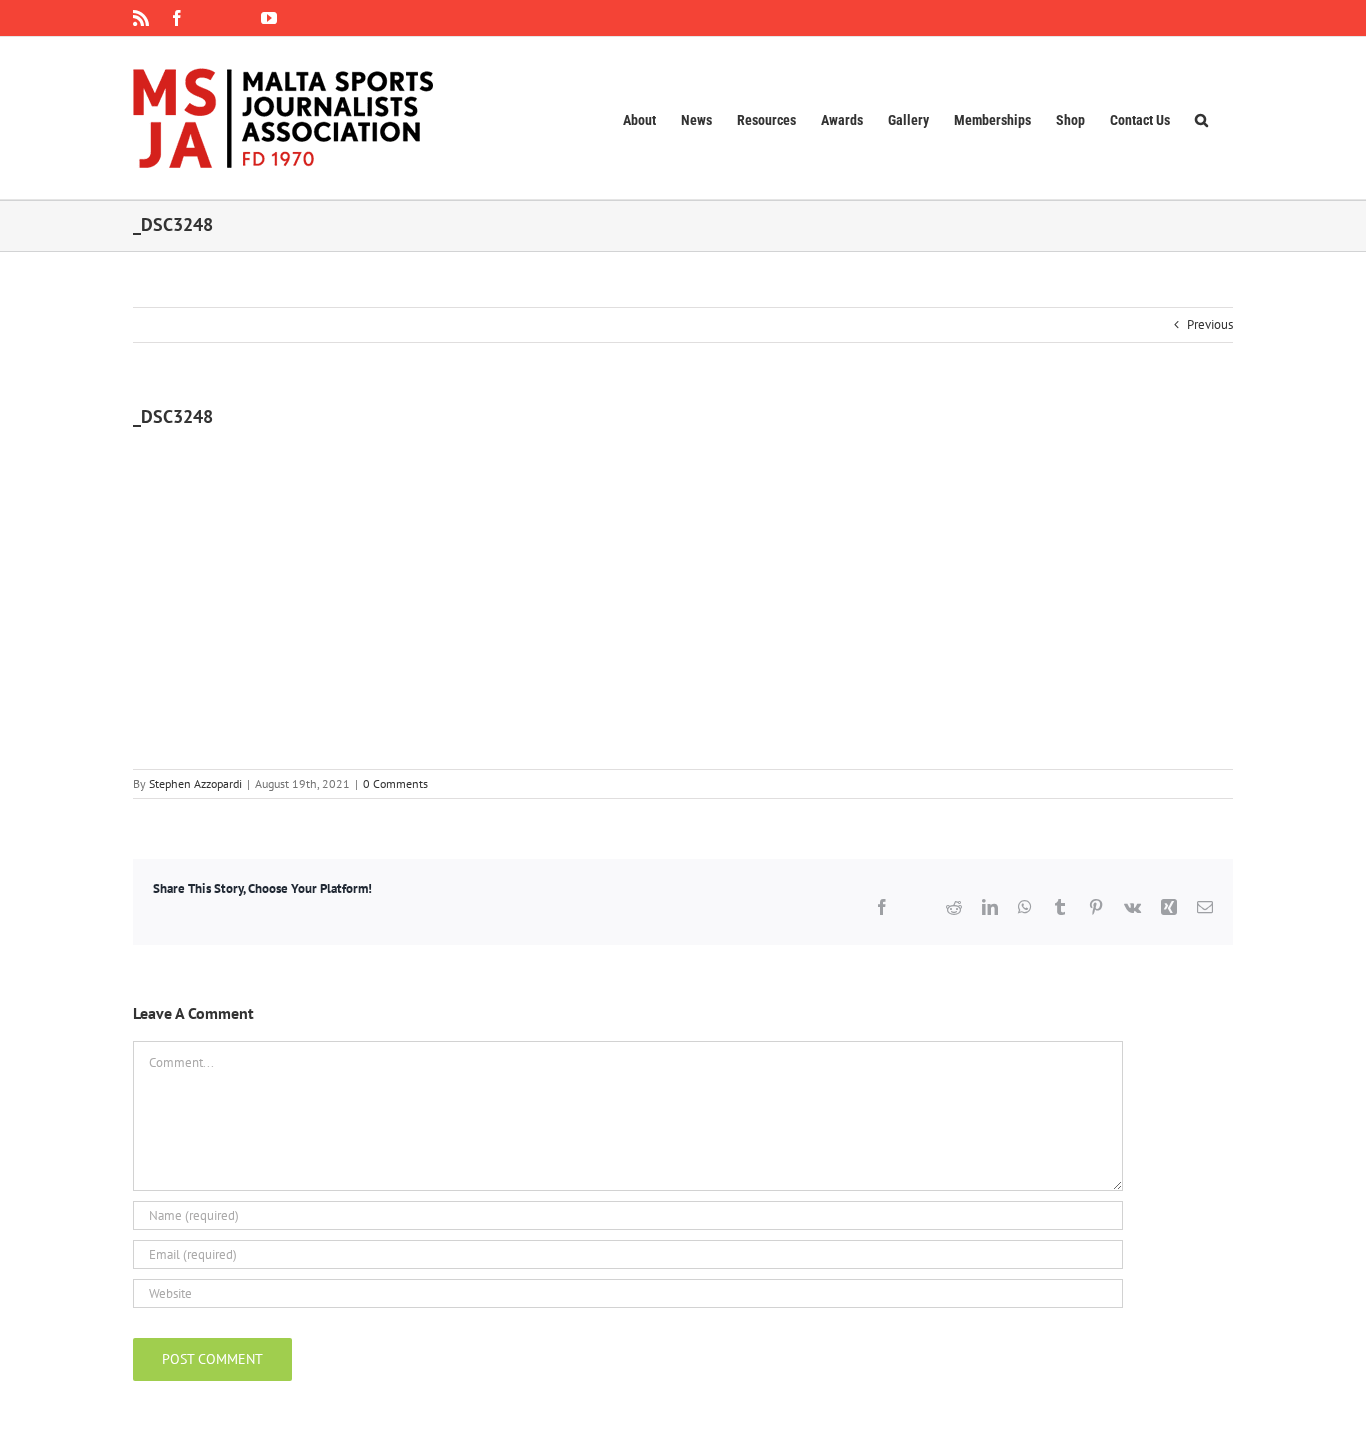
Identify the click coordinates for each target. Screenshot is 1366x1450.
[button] (1201, 118)
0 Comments (395, 783)
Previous (1210, 324)
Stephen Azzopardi (195, 783)
